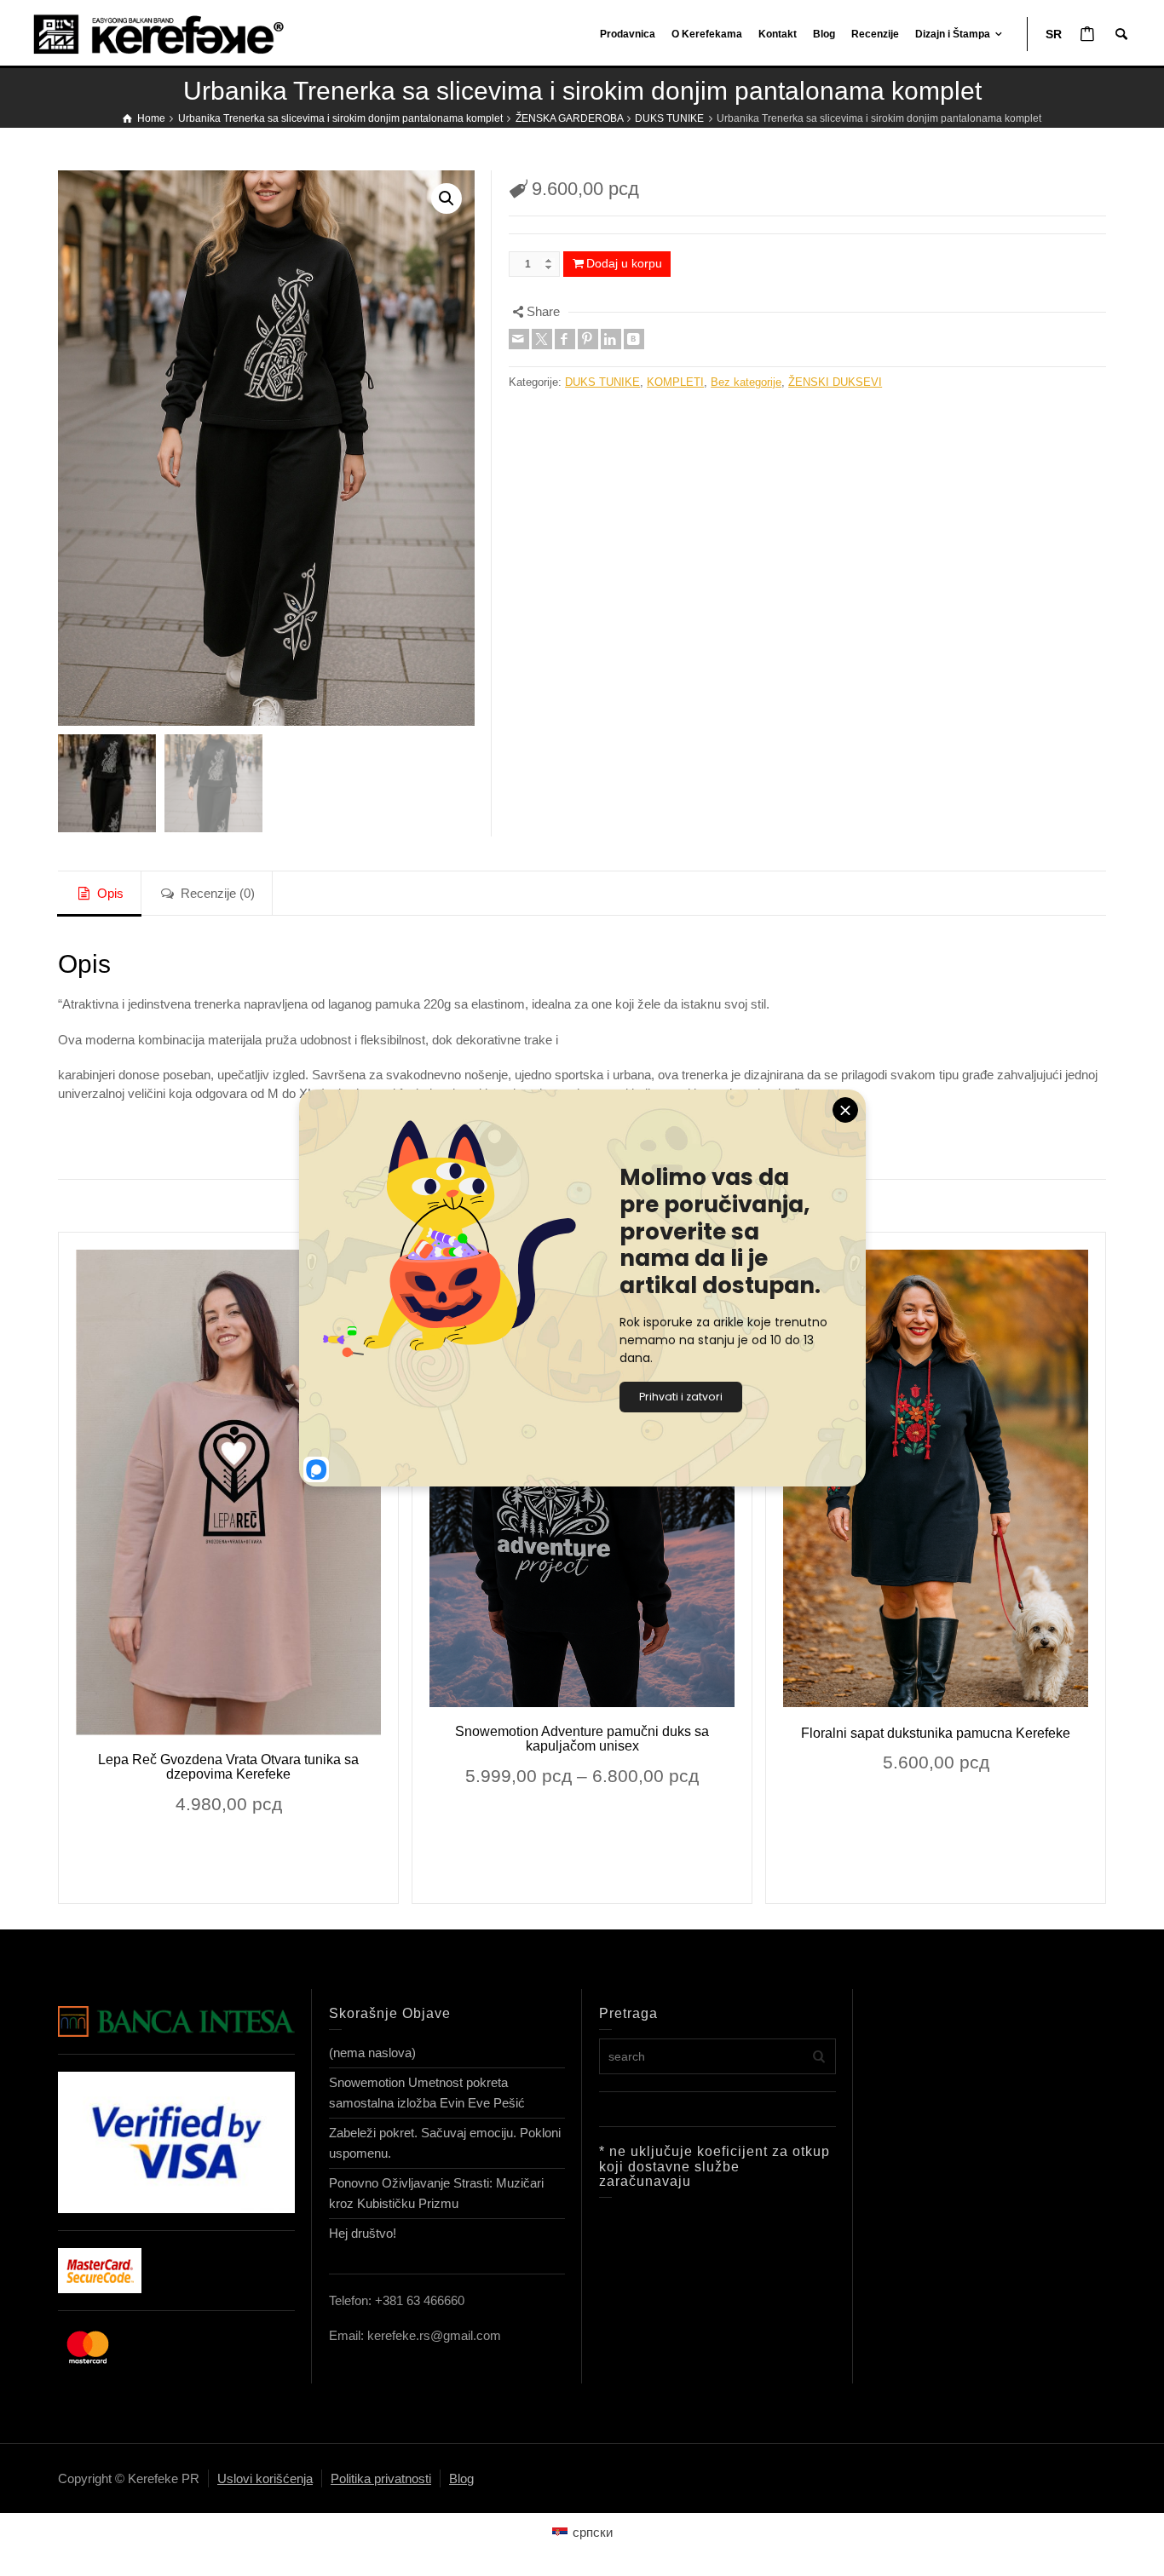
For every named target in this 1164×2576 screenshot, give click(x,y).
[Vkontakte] (634, 339)
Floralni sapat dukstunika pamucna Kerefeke (936, 1733)
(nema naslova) (372, 2053)
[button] (447, 198)
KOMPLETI (675, 382)
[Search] (1121, 34)
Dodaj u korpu (624, 263)
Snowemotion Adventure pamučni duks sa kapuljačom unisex (582, 1739)
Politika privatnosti (381, 2478)
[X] (542, 339)
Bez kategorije (746, 382)
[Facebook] (565, 339)
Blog (461, 2478)
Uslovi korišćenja (265, 2478)
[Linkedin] (611, 339)
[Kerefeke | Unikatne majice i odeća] (175, 33)
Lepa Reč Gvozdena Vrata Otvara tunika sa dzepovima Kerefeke (228, 1767)
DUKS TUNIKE (602, 382)
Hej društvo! (363, 2233)
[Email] (519, 339)
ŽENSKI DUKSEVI (835, 382)
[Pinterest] (588, 339)
